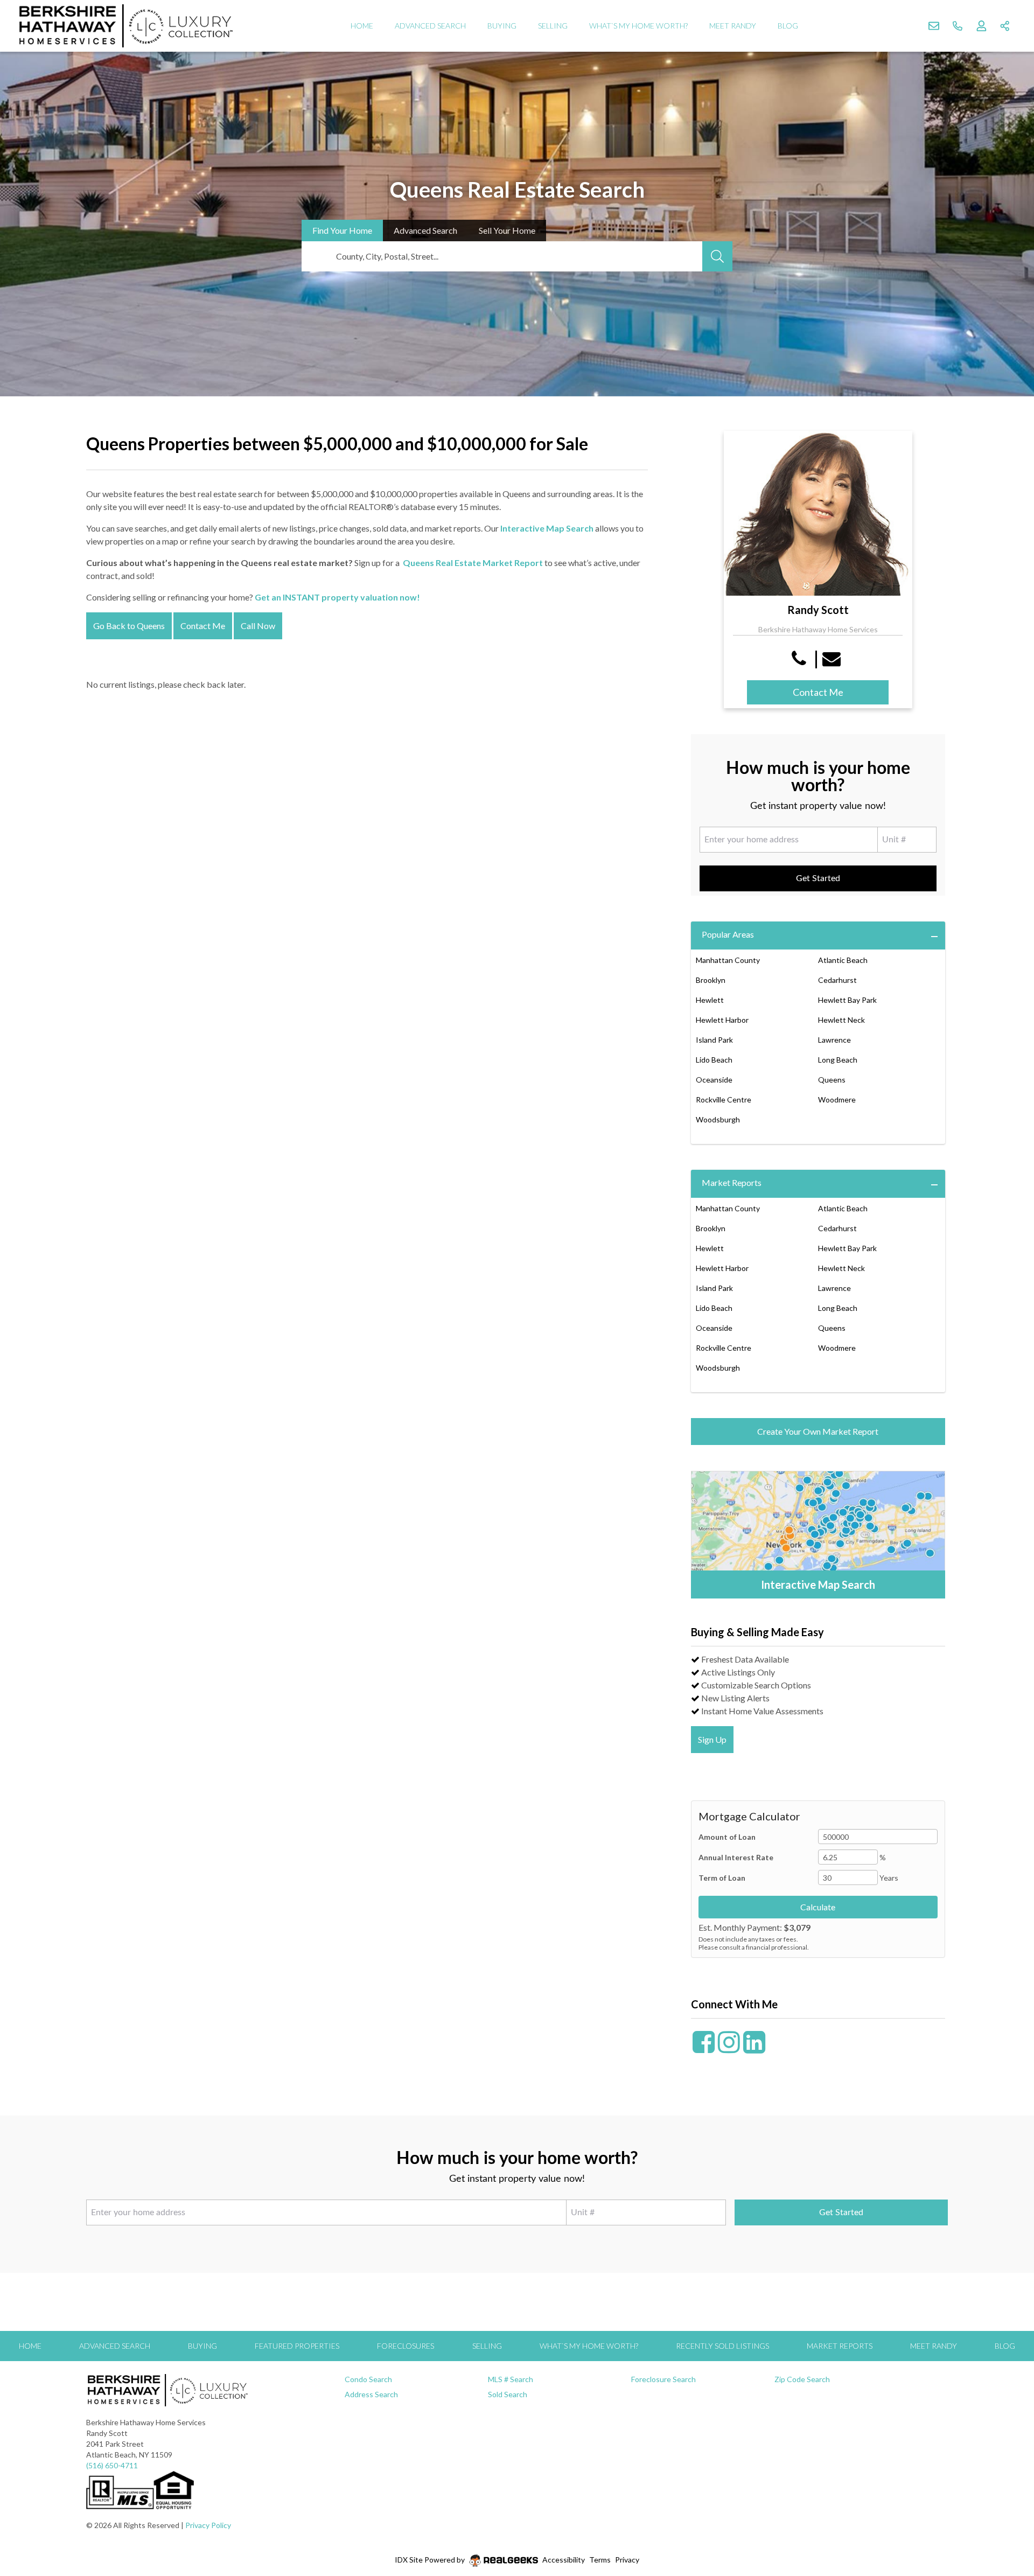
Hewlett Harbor (722, 1020)
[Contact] (1004, 2493)
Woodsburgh (718, 1119)
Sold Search (508, 2394)
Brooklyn (711, 980)
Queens (832, 1080)
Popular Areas (728, 934)
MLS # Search (511, 2379)
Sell (507, 230)
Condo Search (368, 2379)
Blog (788, 26)
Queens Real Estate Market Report (473, 563)
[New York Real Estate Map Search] (818, 1535)
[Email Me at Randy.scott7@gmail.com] (833, 658)
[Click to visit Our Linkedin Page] (754, 2048)
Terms (600, 2560)
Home (362, 26)
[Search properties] (717, 256)
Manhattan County (728, 960)
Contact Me (203, 626)
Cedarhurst (837, 980)
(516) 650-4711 (112, 2465)
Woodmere (837, 1099)
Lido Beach (714, 1060)
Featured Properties (297, 2346)
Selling (553, 26)
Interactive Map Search (547, 528)
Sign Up (712, 1739)
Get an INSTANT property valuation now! (337, 597)
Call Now (258, 626)
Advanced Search (430, 26)
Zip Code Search (802, 2379)
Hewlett (710, 1000)
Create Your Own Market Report (818, 1431)
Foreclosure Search (663, 2379)
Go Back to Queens (129, 626)
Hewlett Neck (841, 1020)
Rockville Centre (724, 1099)
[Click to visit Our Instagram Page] (729, 2048)
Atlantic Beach (843, 960)
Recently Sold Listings (722, 2346)
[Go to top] (1005, 2517)
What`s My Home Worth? (638, 26)
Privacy (627, 2560)
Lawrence (834, 1040)
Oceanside (714, 1080)
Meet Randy (733, 26)
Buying (502, 26)
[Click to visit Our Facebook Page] (704, 2048)
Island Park (714, 1040)
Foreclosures (406, 2346)
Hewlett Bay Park (847, 1000)
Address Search (371, 2394)
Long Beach (838, 1060)
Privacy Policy (208, 2525)
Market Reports (732, 1182)
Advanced (425, 230)
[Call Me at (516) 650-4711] (801, 658)
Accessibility (564, 2560)
